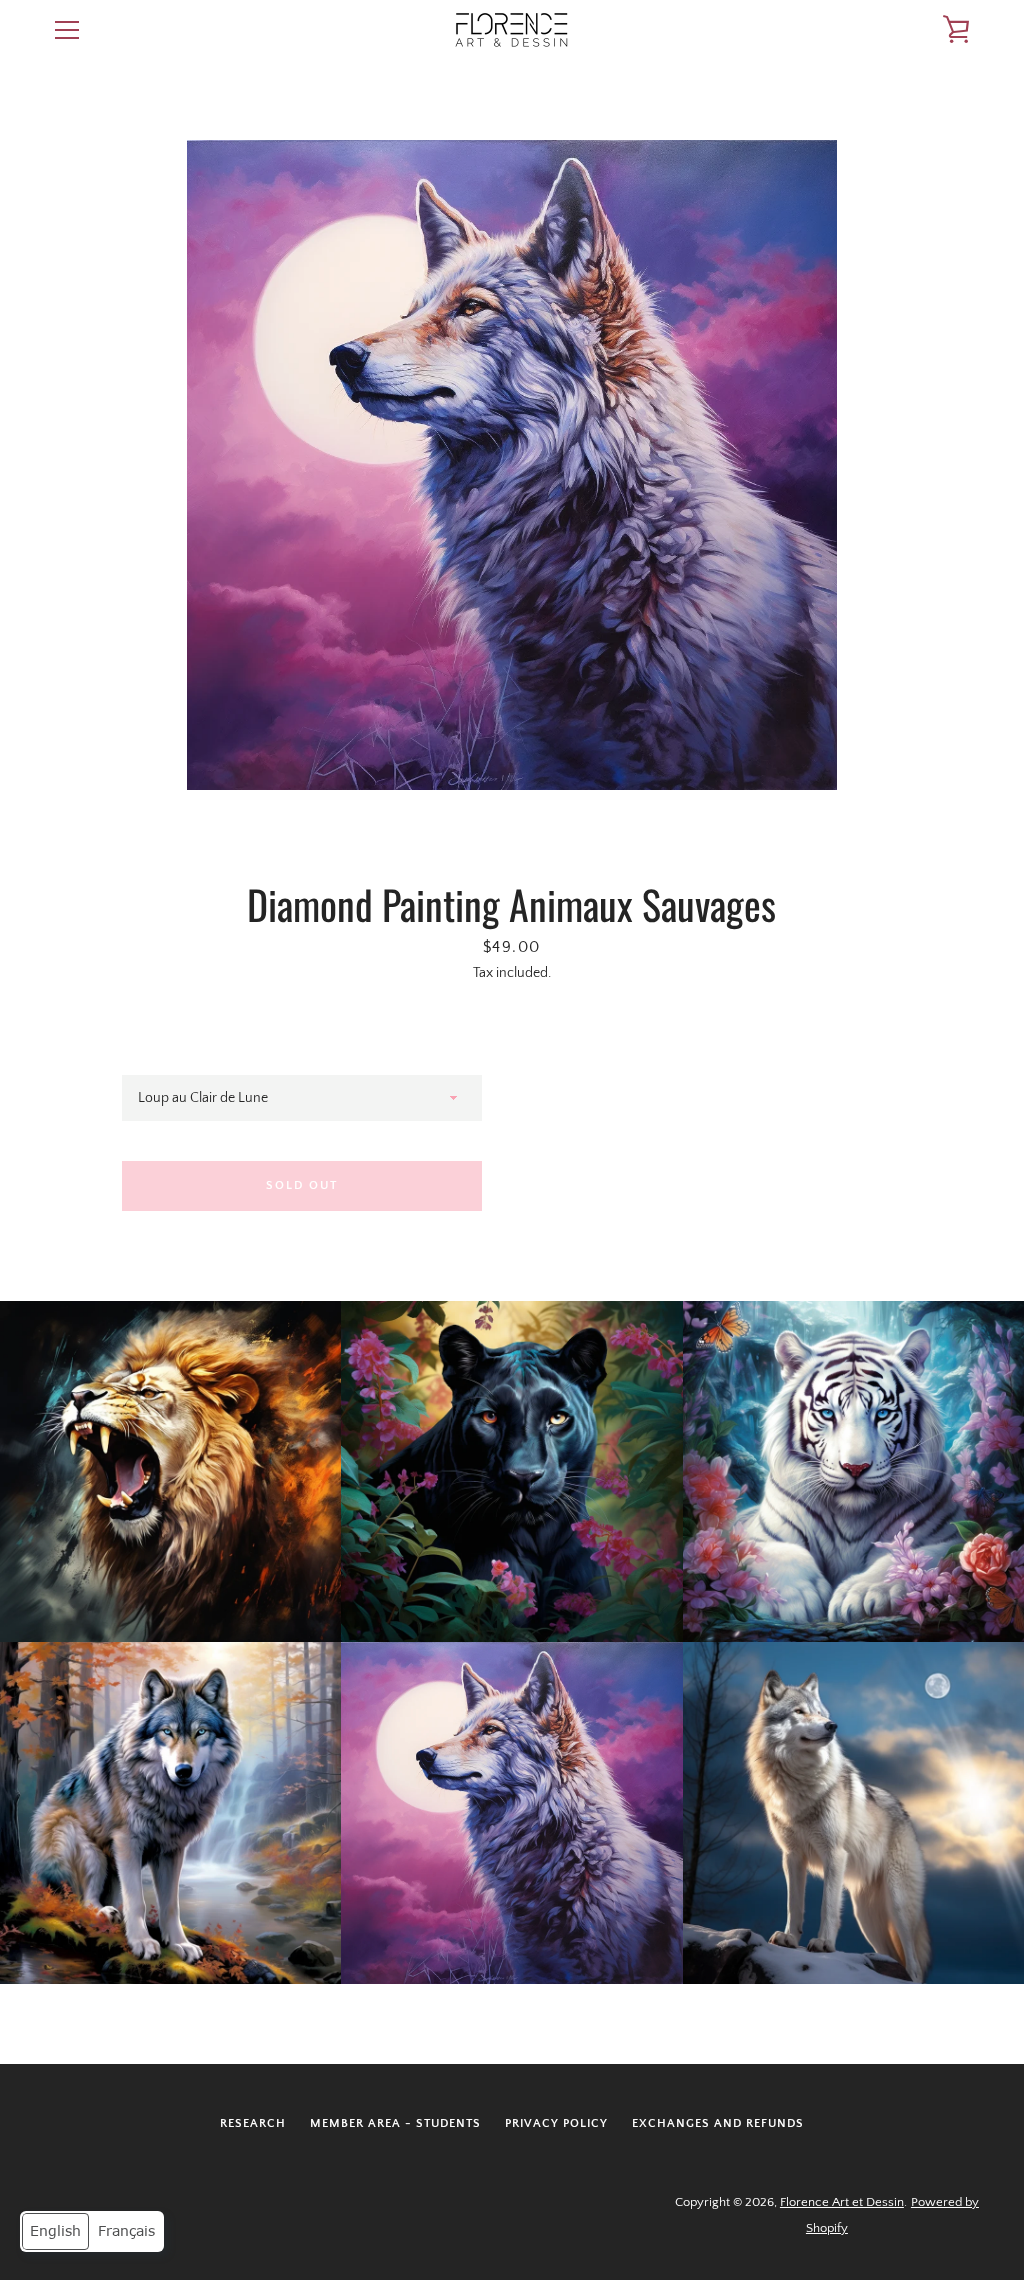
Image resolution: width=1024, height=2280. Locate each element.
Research (253, 2123)
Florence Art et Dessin (842, 2202)
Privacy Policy (556, 2123)
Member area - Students (395, 2123)
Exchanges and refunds (718, 2123)
